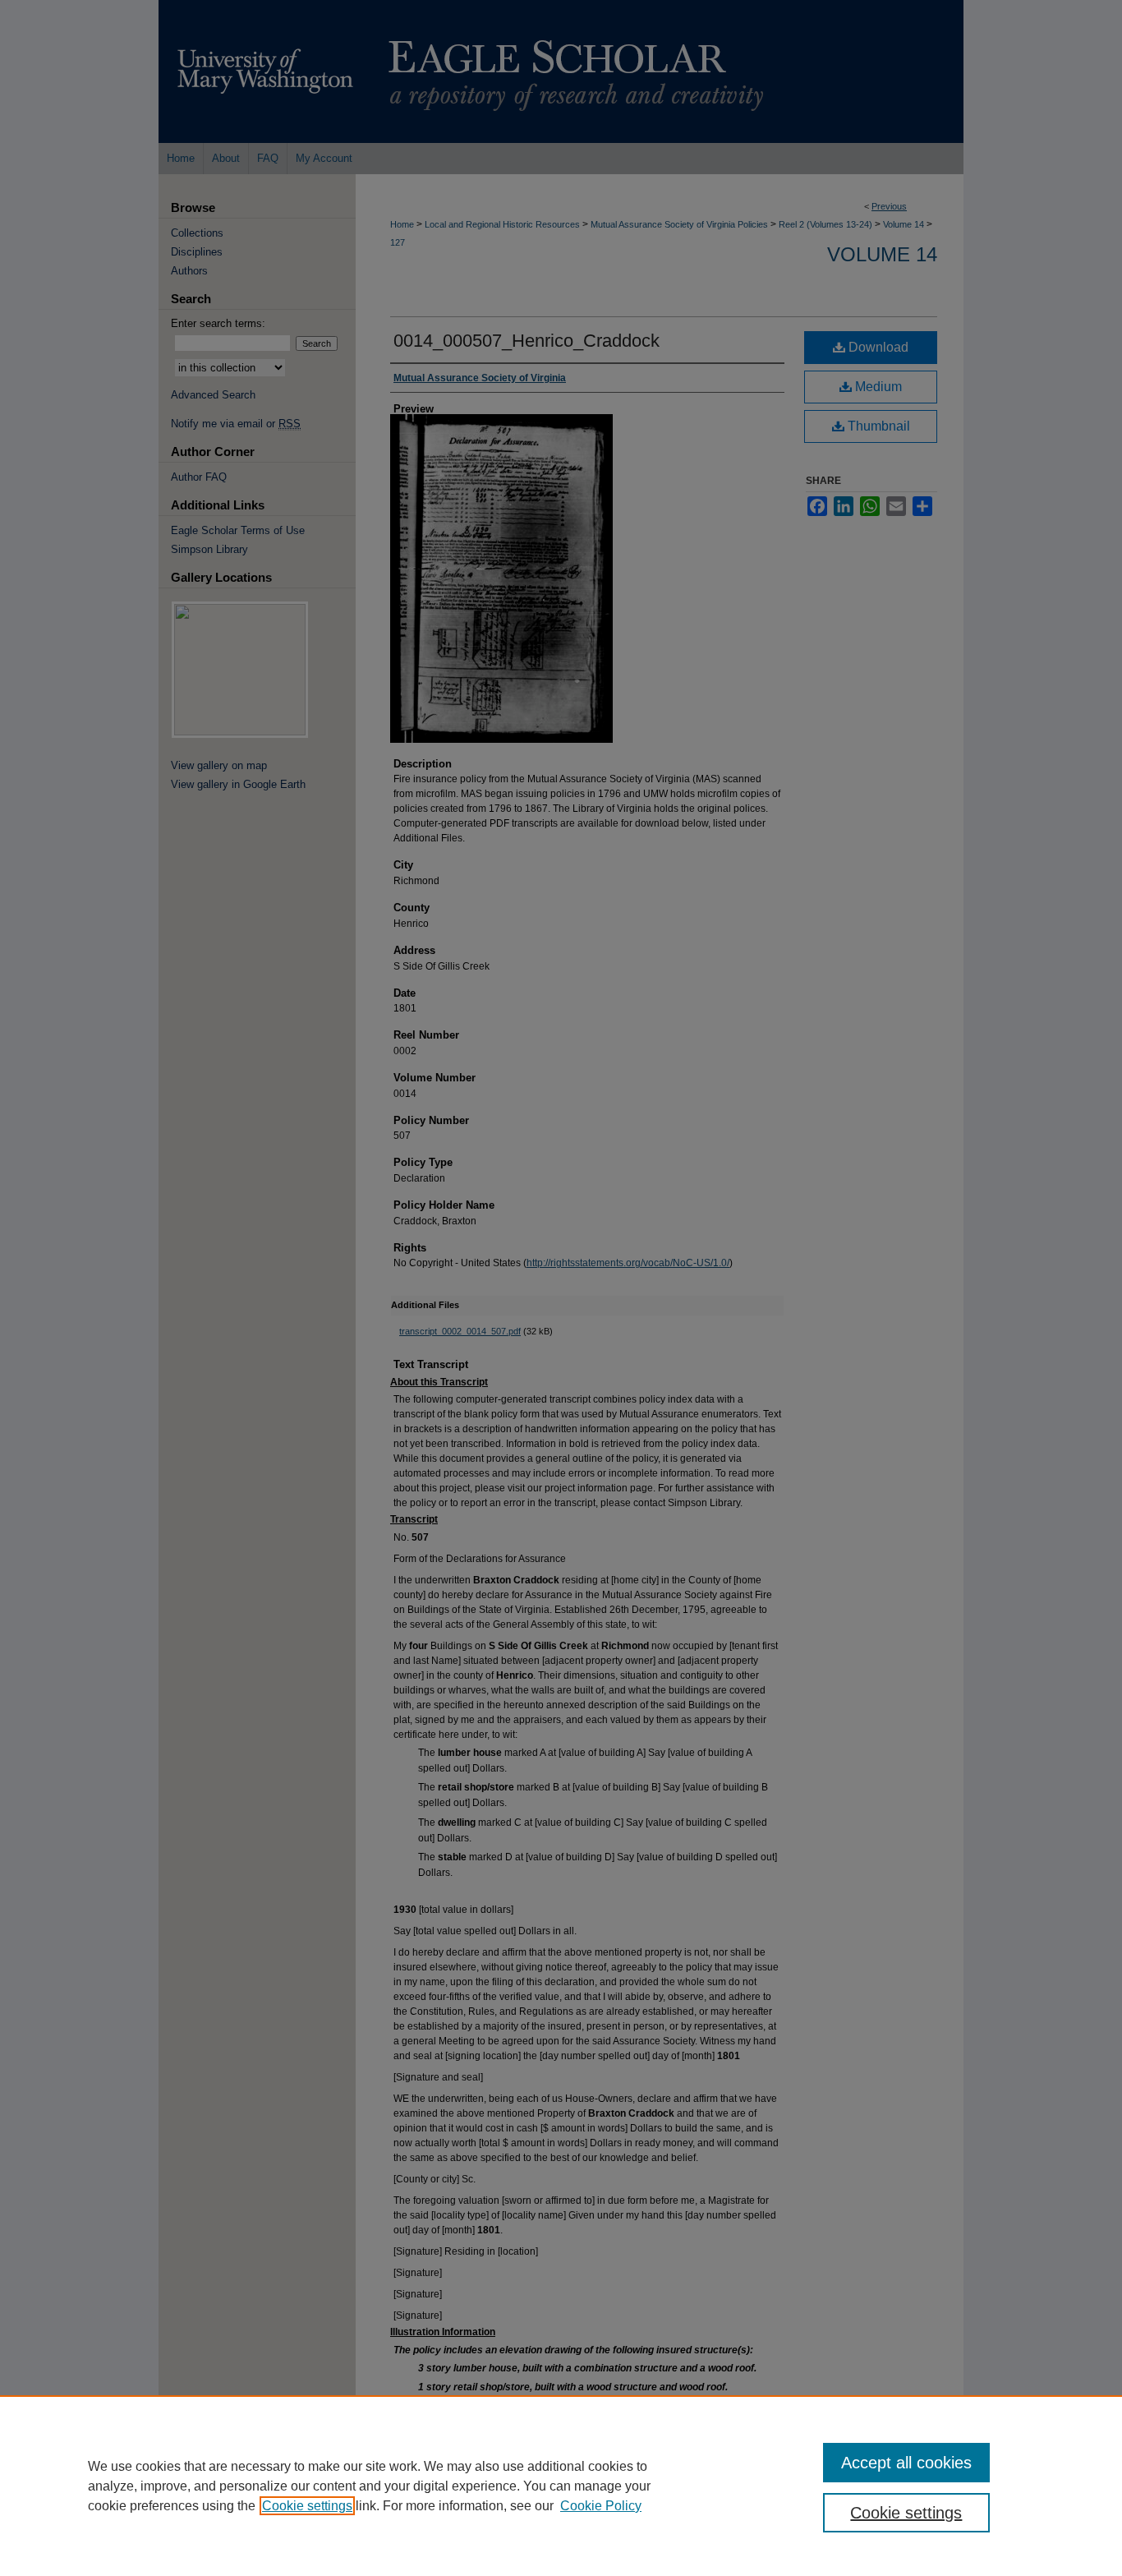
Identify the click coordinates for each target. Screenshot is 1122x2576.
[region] (561, 2486)
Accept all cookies (906, 2463)
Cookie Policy (601, 2506)
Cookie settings (307, 2506)
